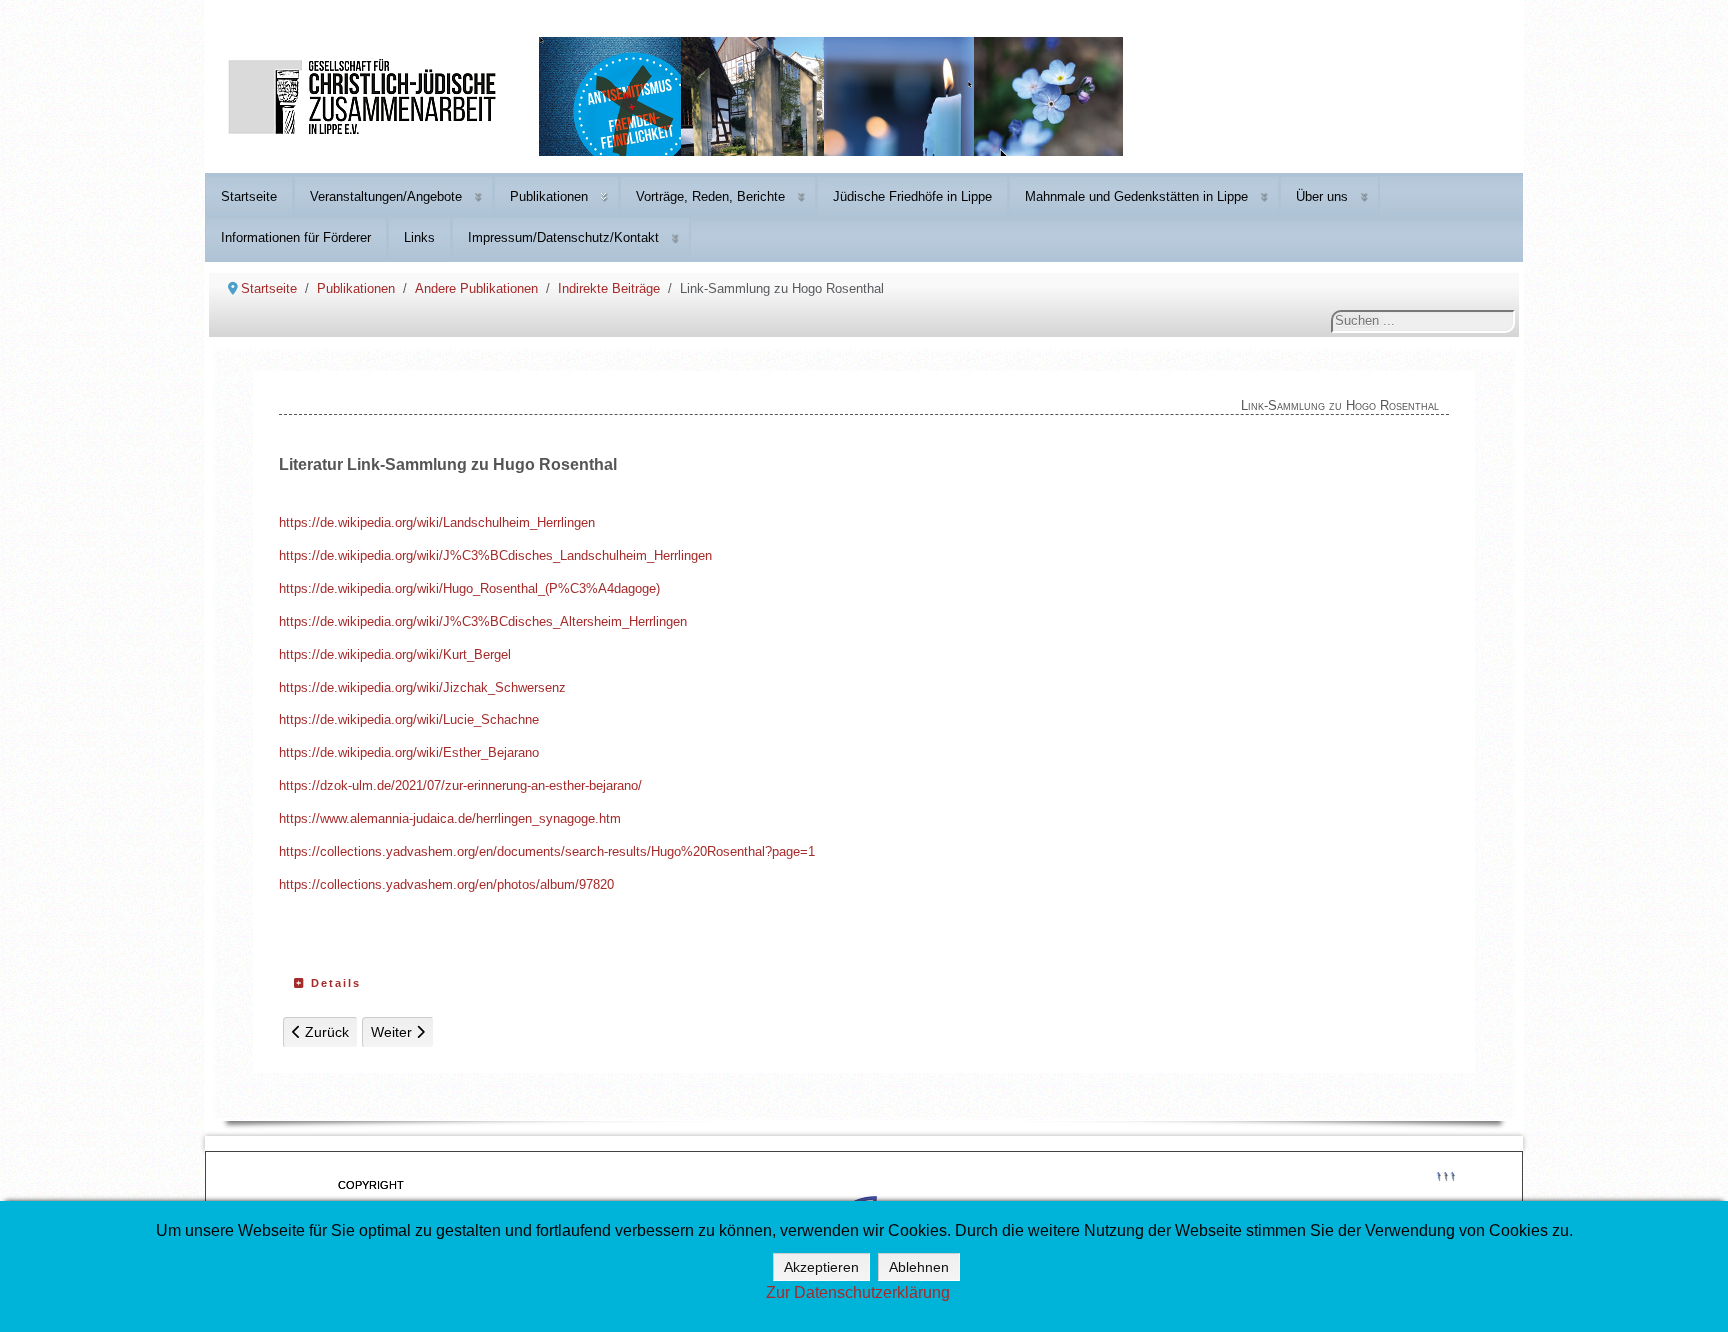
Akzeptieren (821, 1267)
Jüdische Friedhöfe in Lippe (912, 196)
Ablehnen (919, 1267)
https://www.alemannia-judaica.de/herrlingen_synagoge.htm (450, 818)
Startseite (249, 196)
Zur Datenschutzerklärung (858, 1292)
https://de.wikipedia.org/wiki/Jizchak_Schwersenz (422, 687)
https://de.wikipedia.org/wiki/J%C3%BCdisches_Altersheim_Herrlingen (483, 621)
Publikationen (549, 196)
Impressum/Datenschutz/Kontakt (563, 237)
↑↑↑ (1445, 1174)
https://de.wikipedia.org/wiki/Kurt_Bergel (395, 654)
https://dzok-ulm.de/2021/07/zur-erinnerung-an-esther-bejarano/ (460, 785)
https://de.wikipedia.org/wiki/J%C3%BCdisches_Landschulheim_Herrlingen (495, 555)
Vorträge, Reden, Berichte (710, 196)
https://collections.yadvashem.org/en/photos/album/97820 (446, 884)
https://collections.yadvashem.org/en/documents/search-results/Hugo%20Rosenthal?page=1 (547, 851)
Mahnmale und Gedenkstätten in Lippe (1136, 196)
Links (419, 237)
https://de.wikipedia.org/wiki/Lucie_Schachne (409, 719)
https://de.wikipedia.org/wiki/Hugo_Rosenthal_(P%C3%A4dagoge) (469, 588)
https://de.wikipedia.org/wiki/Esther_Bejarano (409, 752)
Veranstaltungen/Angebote (386, 196)
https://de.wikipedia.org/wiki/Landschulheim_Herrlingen (437, 522)
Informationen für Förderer (296, 237)
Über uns (1322, 196)
